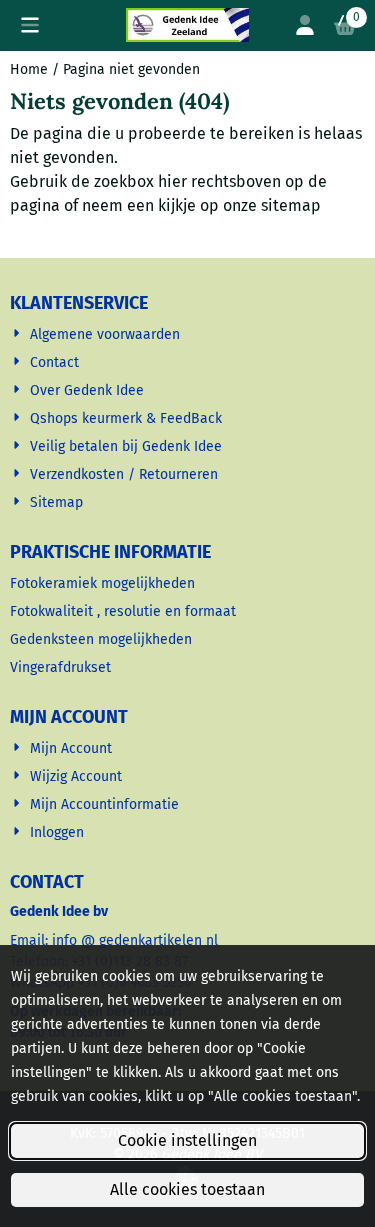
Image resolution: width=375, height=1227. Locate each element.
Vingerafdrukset (62, 667)
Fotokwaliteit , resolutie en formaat (125, 611)
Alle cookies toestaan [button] (187, 1189)
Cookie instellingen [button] (187, 1140)
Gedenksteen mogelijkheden (103, 639)
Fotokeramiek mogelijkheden (104, 583)
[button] (30, 25)
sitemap (291, 205)
